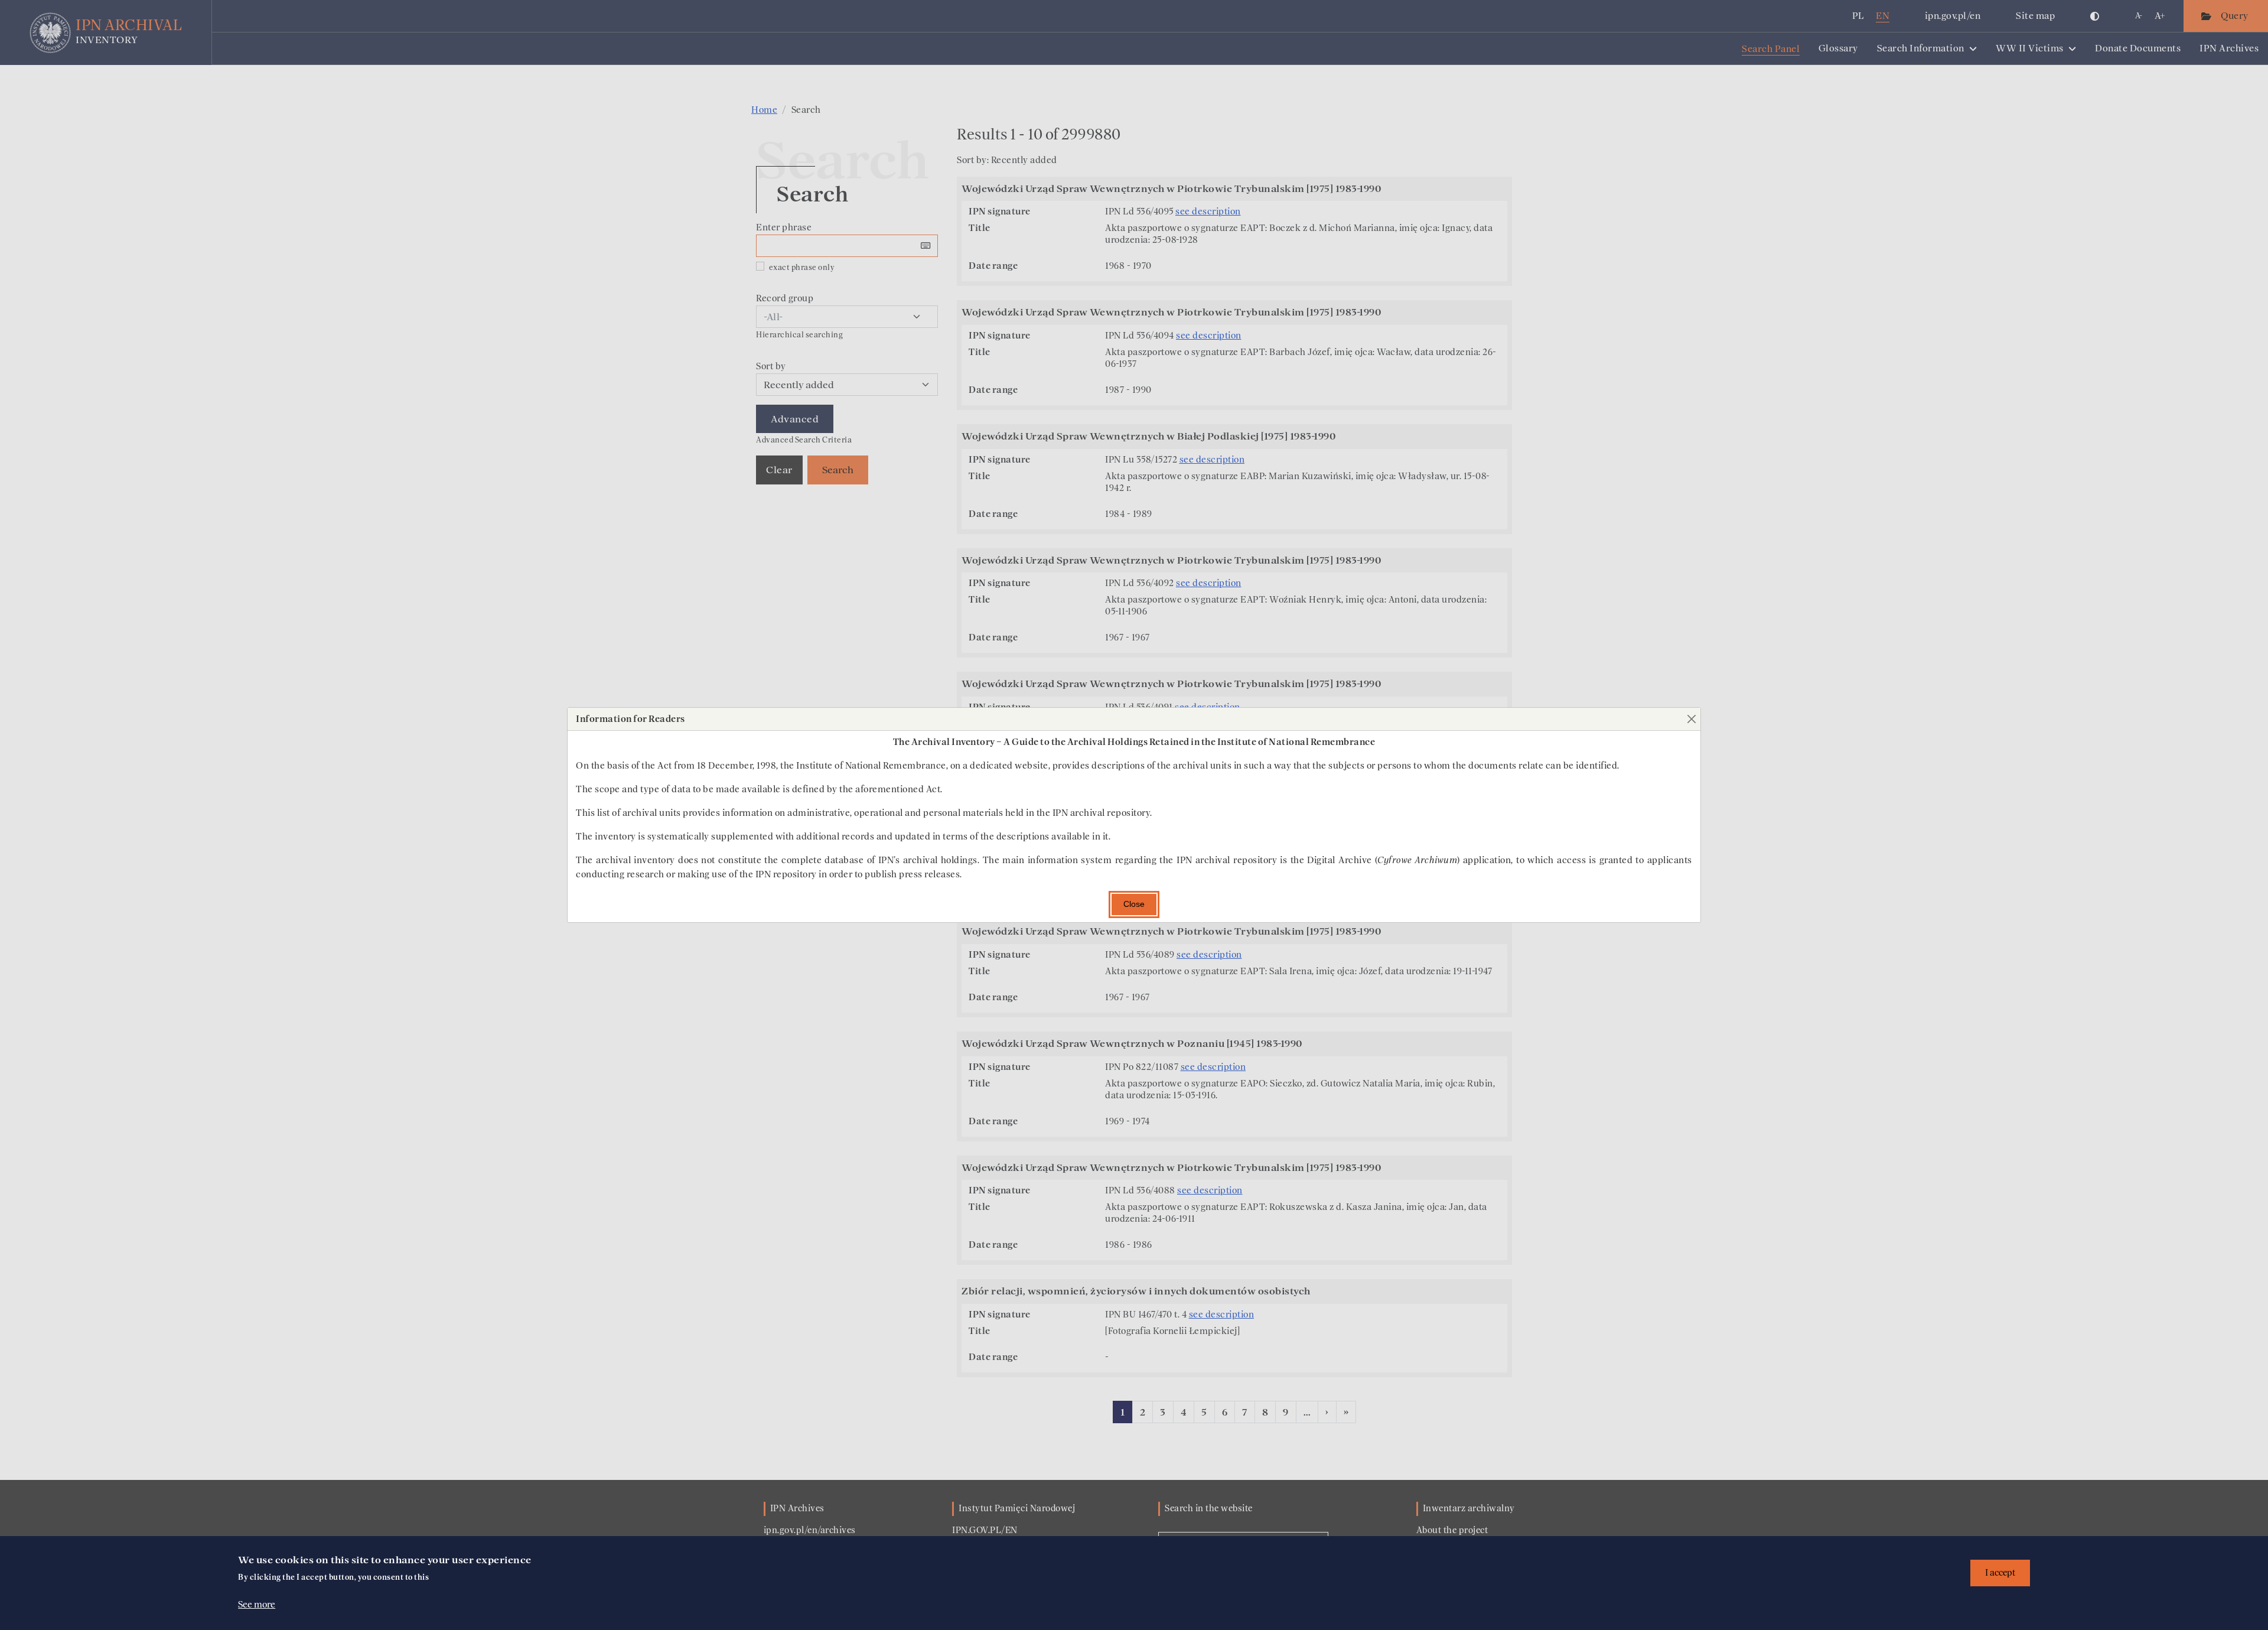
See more (257, 1605)
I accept (2000, 1573)
